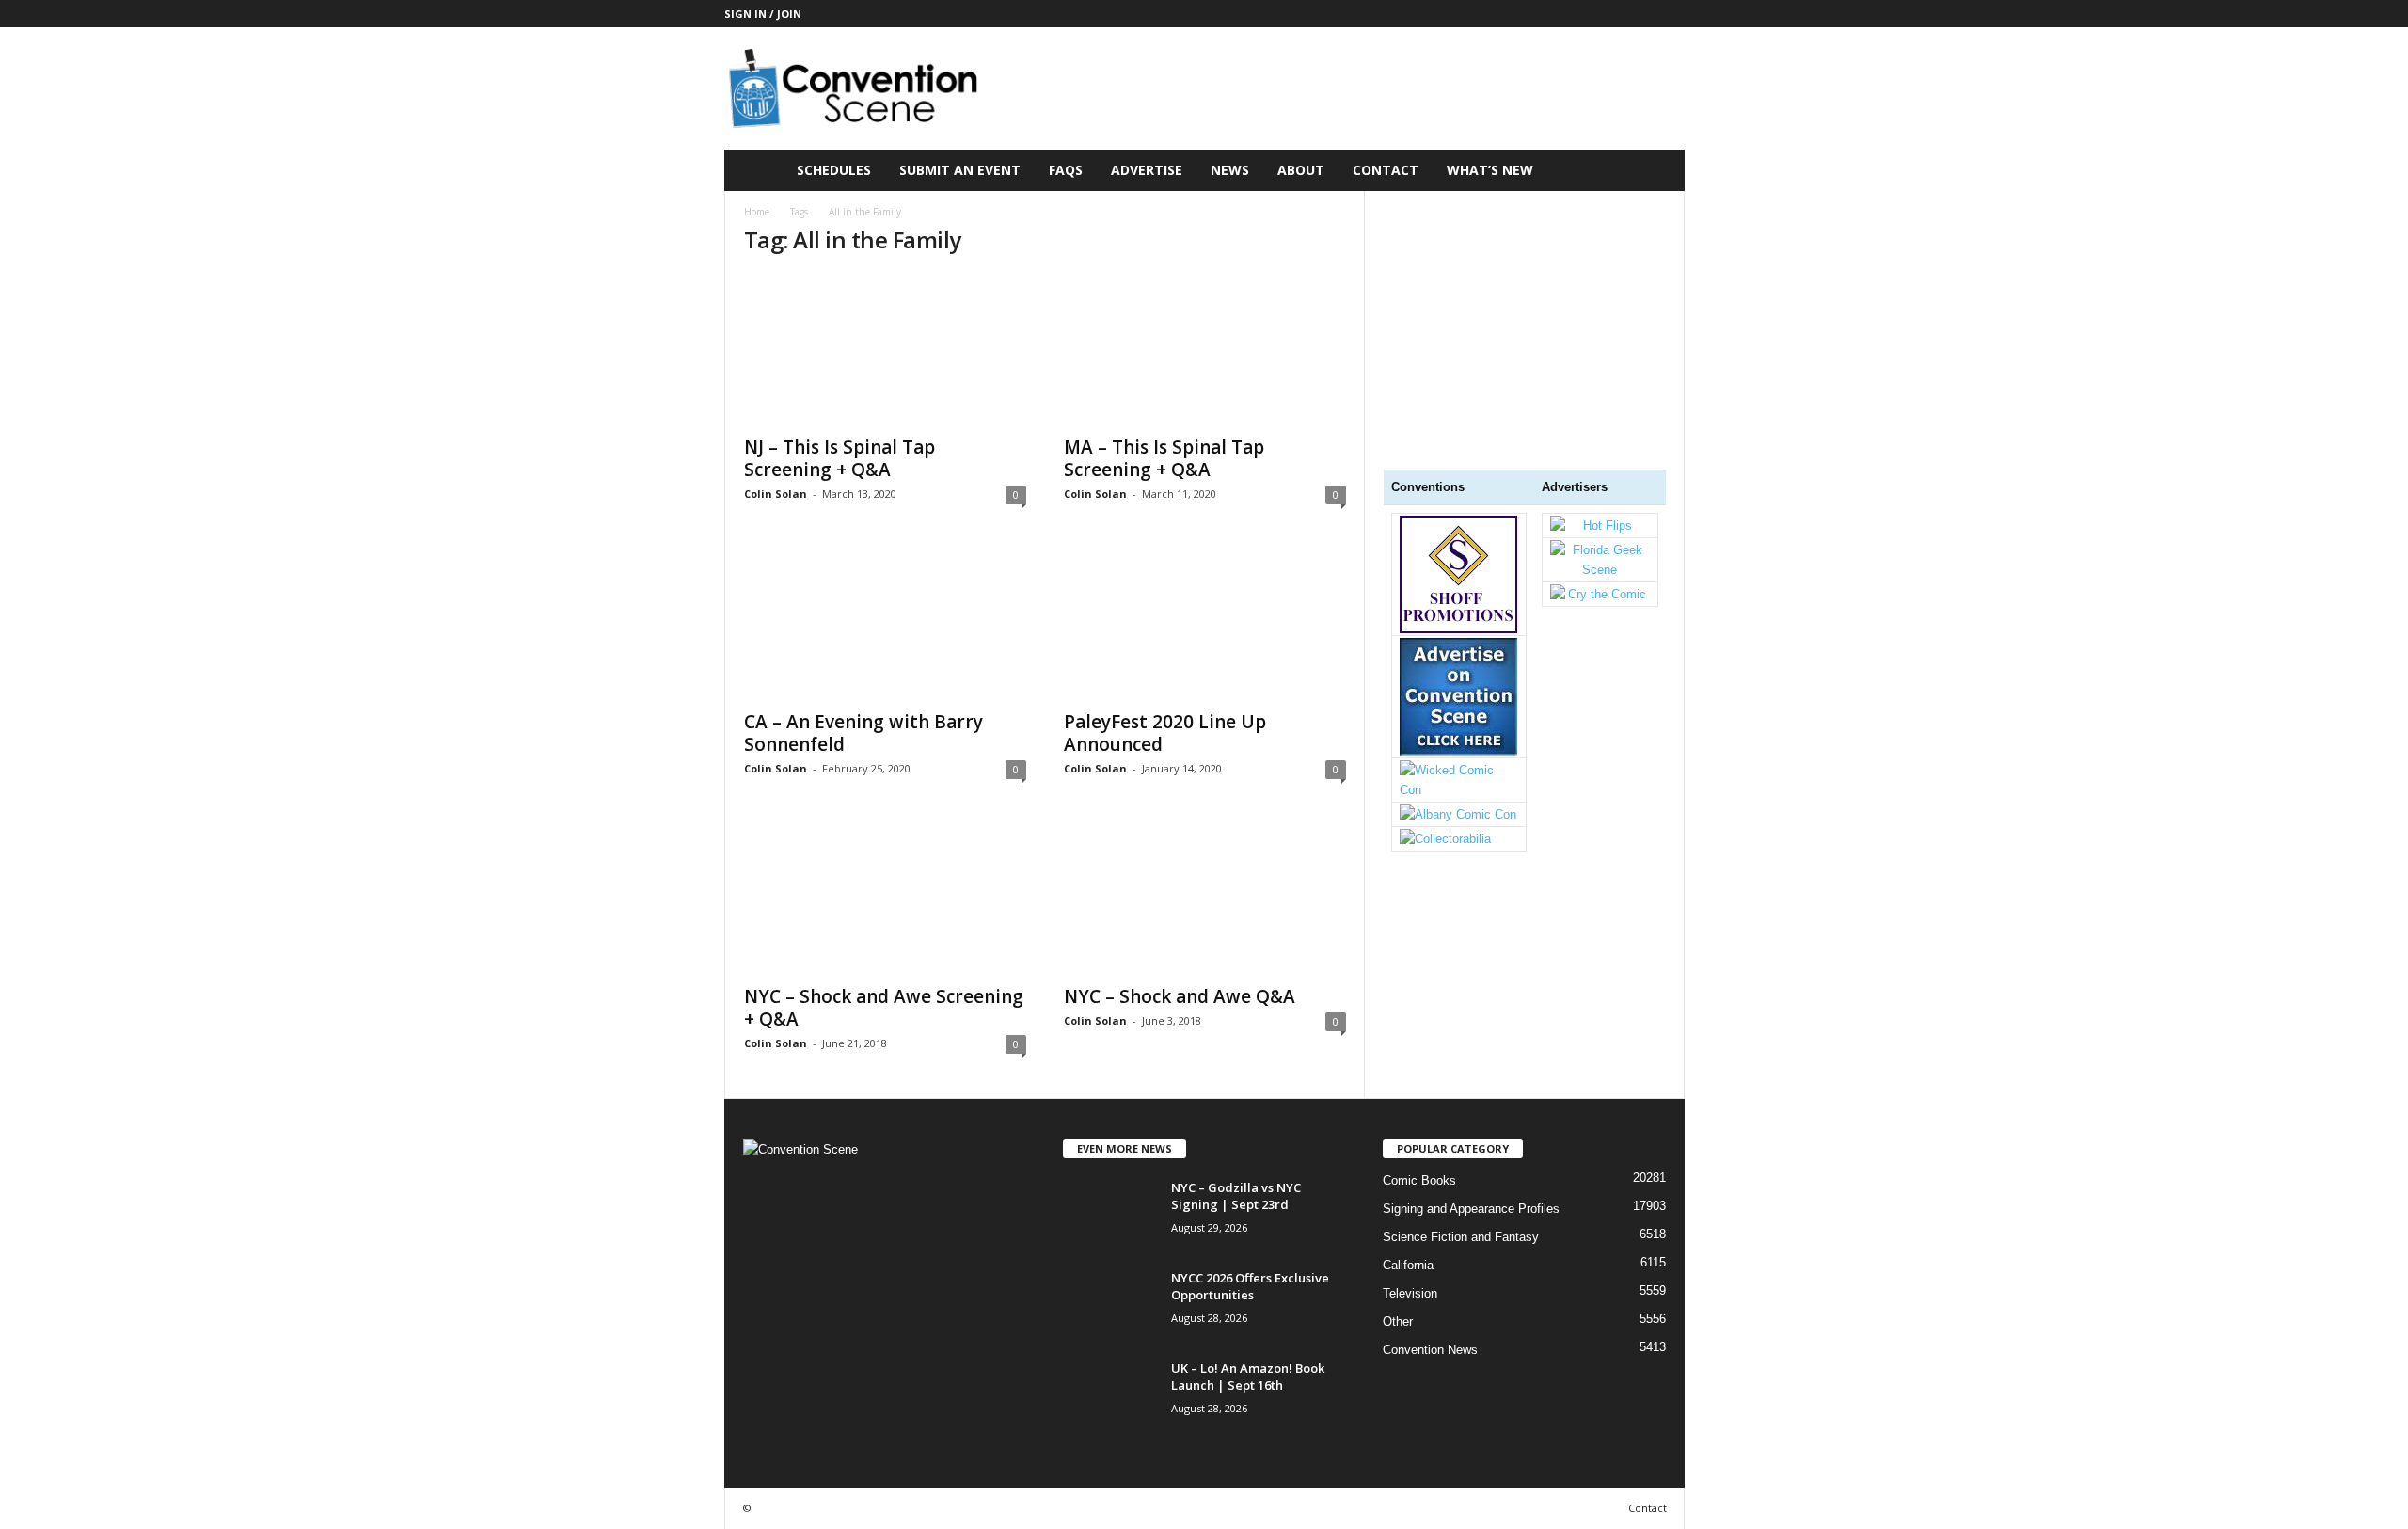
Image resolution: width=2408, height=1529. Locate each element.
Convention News (1430, 1350)
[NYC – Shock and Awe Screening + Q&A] (885, 899)
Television (1410, 1293)
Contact (1386, 170)
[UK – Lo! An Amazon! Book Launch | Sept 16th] (1110, 1395)
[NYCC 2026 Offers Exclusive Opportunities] (1110, 1305)
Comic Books (1419, 1180)
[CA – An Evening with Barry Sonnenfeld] (885, 624)
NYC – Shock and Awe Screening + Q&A (884, 1008)
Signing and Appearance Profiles (1471, 1209)
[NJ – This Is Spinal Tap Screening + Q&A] (885, 349)
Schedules (834, 170)
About (1301, 170)
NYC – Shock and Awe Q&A (1180, 996)
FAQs (1066, 170)
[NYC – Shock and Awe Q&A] (1205, 899)
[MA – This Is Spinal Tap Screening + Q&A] (1205, 349)
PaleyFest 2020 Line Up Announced (1165, 733)
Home (757, 212)
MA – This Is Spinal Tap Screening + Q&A (1164, 458)
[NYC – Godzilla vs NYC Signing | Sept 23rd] (1110, 1214)
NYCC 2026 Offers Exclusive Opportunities (1250, 1286)
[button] (1656, 170)
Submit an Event (960, 170)
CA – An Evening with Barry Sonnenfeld (863, 733)
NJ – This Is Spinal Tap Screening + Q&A (840, 458)
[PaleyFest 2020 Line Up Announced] (1205, 624)
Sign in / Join (763, 14)
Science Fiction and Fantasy (1461, 1237)
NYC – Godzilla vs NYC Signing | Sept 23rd (1236, 1196)
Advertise (1147, 170)
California (1408, 1265)
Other (1398, 1322)
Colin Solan (776, 494)
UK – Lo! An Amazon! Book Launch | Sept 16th (1248, 1377)
